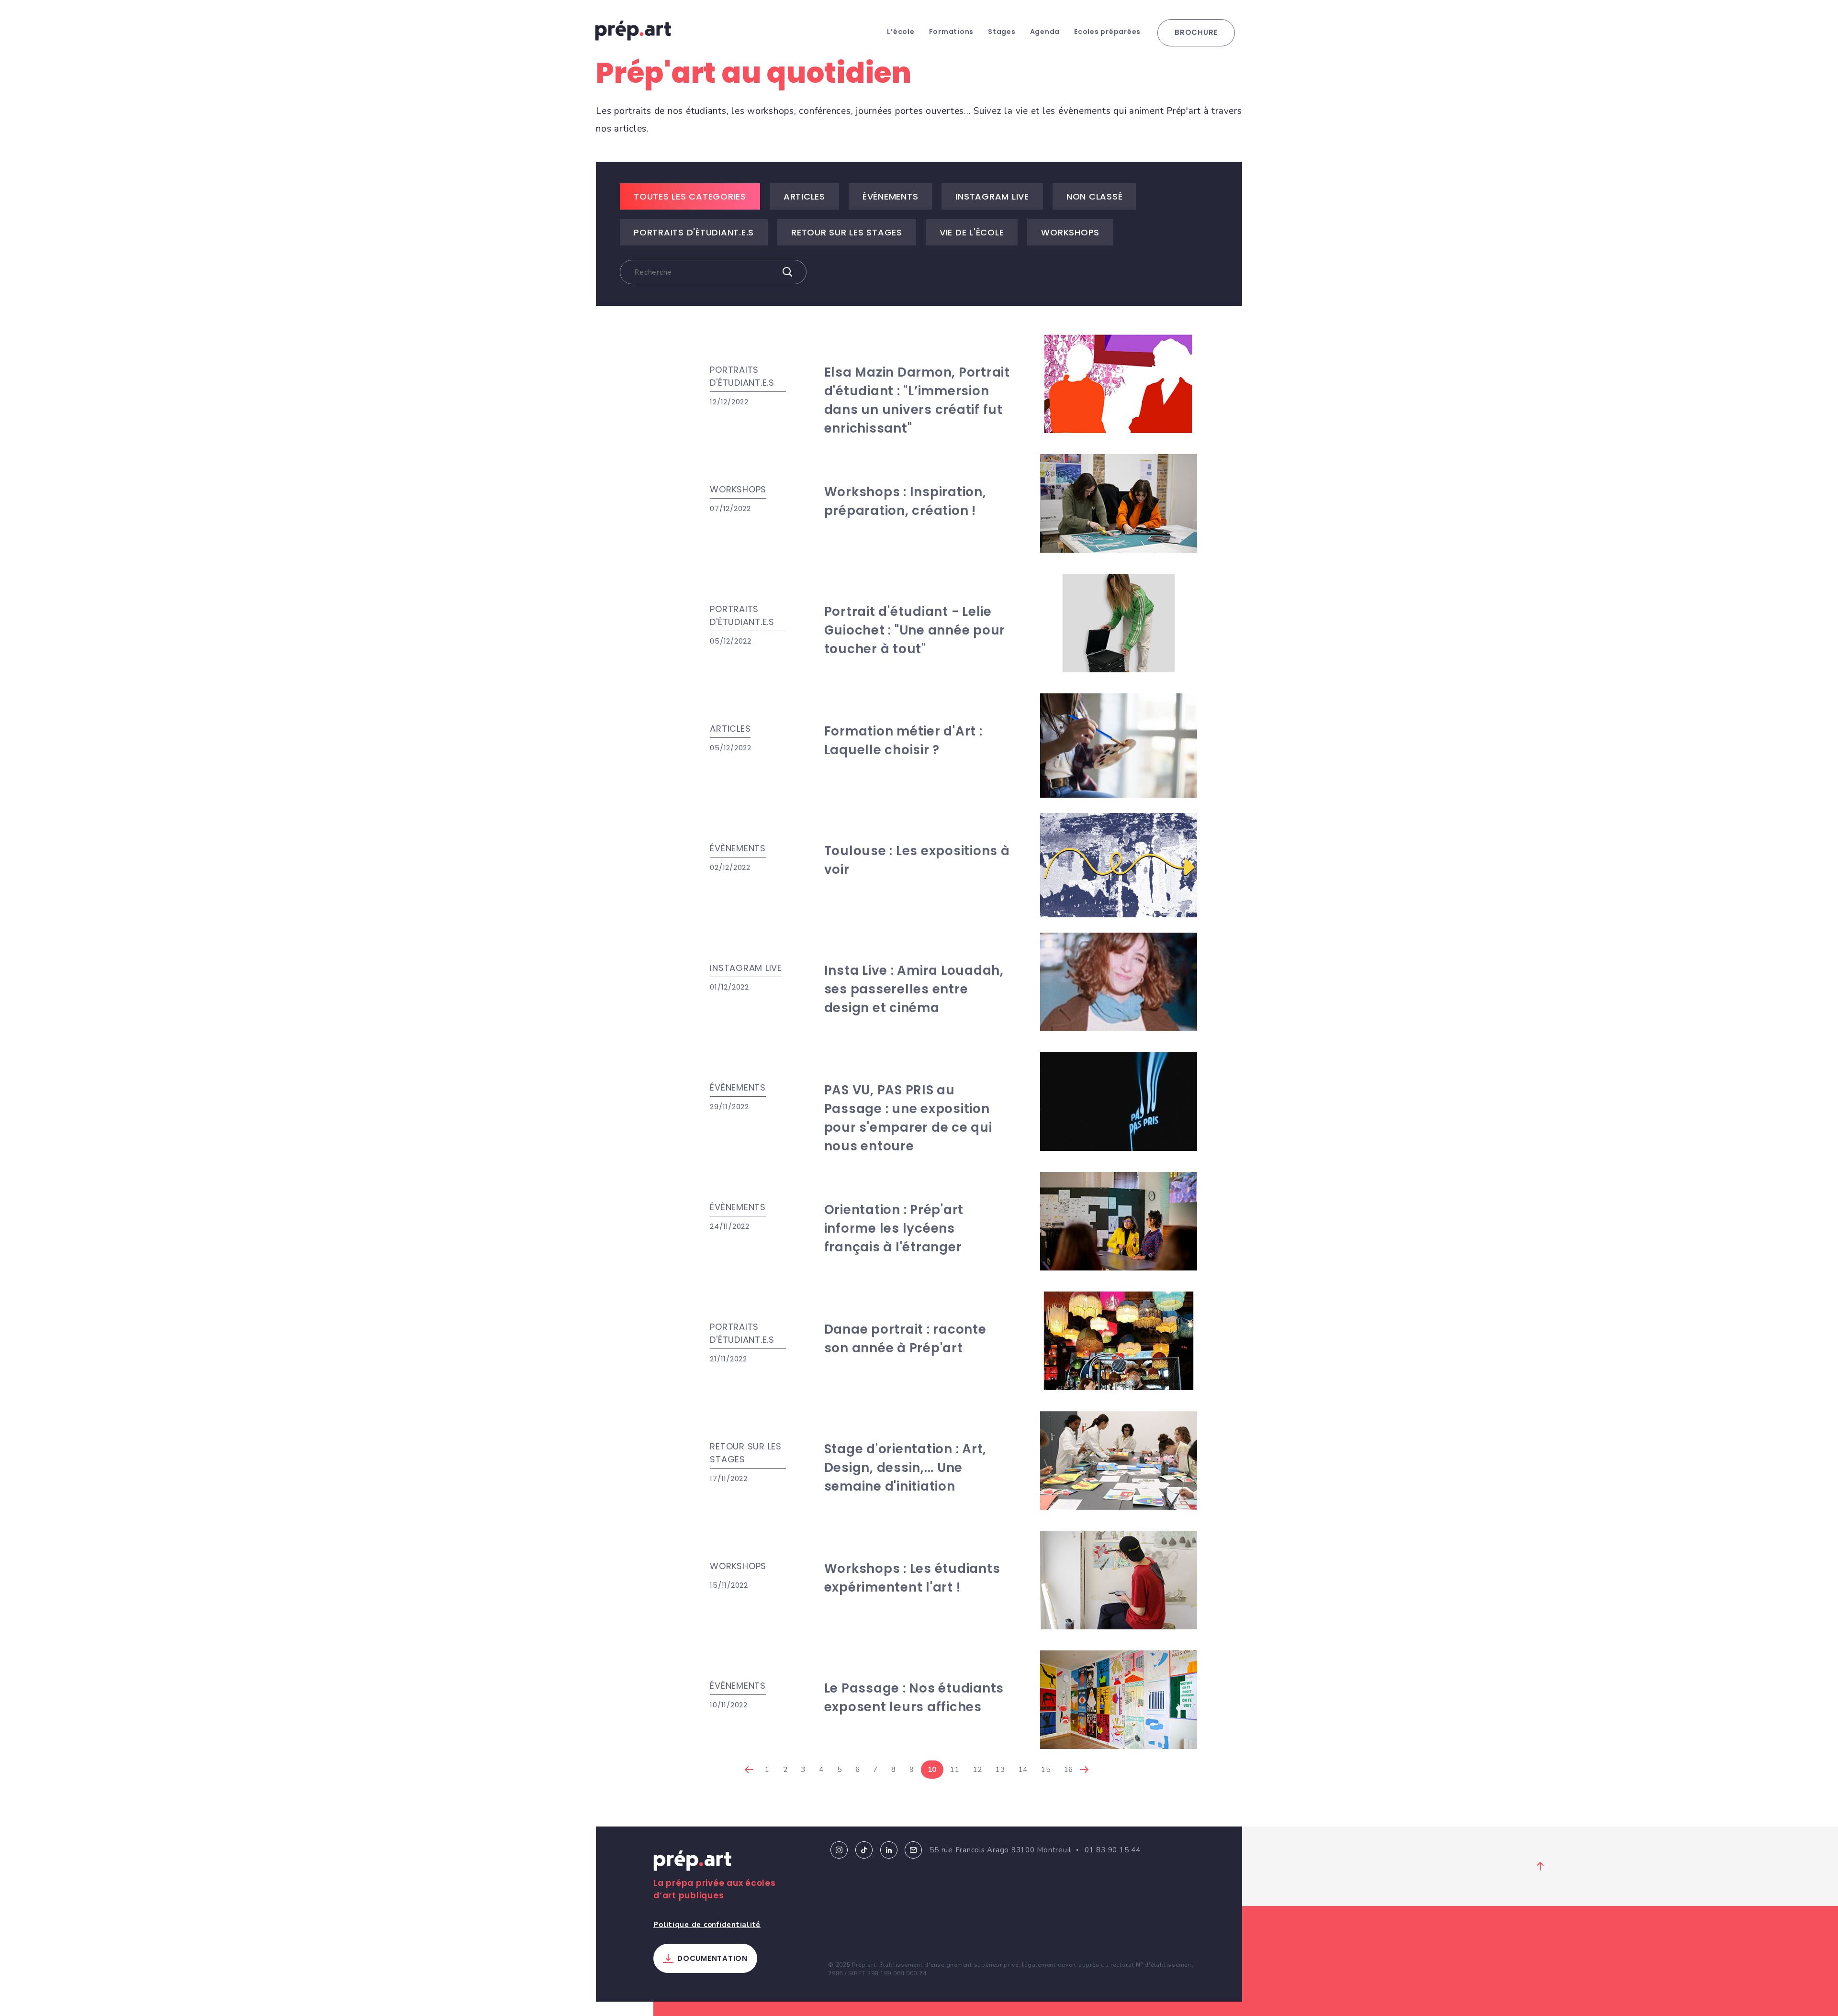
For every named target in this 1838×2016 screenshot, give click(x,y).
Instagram (839, 1850)
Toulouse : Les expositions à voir (917, 860)
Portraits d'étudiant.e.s (694, 232)
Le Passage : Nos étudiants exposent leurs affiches (914, 1698)
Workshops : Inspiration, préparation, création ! (905, 501)
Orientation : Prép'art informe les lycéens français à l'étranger (894, 1228)
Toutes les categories (690, 196)
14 (1023, 1770)
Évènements (891, 196)
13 (1000, 1770)
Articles (804, 196)
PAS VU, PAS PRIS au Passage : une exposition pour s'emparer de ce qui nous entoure (908, 1118)
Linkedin (889, 1850)
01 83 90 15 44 (1113, 1850)
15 (1046, 1770)
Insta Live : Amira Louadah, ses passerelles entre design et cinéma (914, 989)
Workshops (1070, 232)
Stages (1002, 32)
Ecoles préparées (1107, 32)
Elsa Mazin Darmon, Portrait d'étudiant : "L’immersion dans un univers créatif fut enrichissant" (917, 400)
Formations (952, 32)
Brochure (1196, 32)
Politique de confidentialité (707, 1925)
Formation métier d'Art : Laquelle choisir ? (903, 741)
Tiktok (864, 1850)
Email (913, 1850)
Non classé (1095, 196)
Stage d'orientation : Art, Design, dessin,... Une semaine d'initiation (906, 1468)
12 (978, 1770)
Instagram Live (992, 196)
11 (955, 1770)
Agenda (1045, 32)
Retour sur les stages (847, 232)
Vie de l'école (972, 232)
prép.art (633, 31)
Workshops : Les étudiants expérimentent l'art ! (912, 1578)
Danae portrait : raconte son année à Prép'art (905, 1339)
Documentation (712, 1958)
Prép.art (693, 1862)
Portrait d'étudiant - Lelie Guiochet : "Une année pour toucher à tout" (915, 630)
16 (1069, 1770)
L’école (901, 32)
